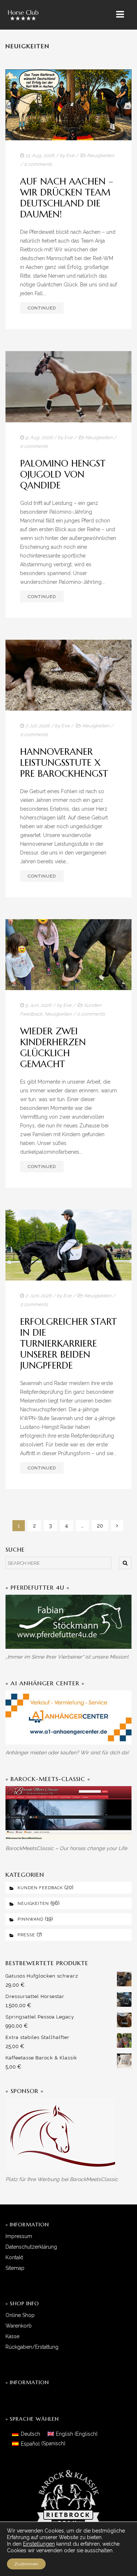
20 (100, 1526)
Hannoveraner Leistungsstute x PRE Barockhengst (64, 763)
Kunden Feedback (40, 1888)
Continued (42, 308)
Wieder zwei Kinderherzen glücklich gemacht (53, 1048)
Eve (70, 155)
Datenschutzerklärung (31, 2247)
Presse (26, 1935)
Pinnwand (31, 1919)
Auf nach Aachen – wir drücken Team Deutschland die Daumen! (67, 198)
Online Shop (20, 2315)
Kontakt (14, 2257)
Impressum (19, 2236)
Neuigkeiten (101, 155)
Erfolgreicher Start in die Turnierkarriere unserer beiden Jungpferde (68, 1344)
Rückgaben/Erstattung (32, 2347)
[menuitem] (26, 2434)
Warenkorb (19, 2326)
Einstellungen (39, 2544)
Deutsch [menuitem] (31, 2434)
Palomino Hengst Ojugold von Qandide (63, 474)
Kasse (12, 2336)
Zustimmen (26, 2564)
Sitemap (15, 2268)
